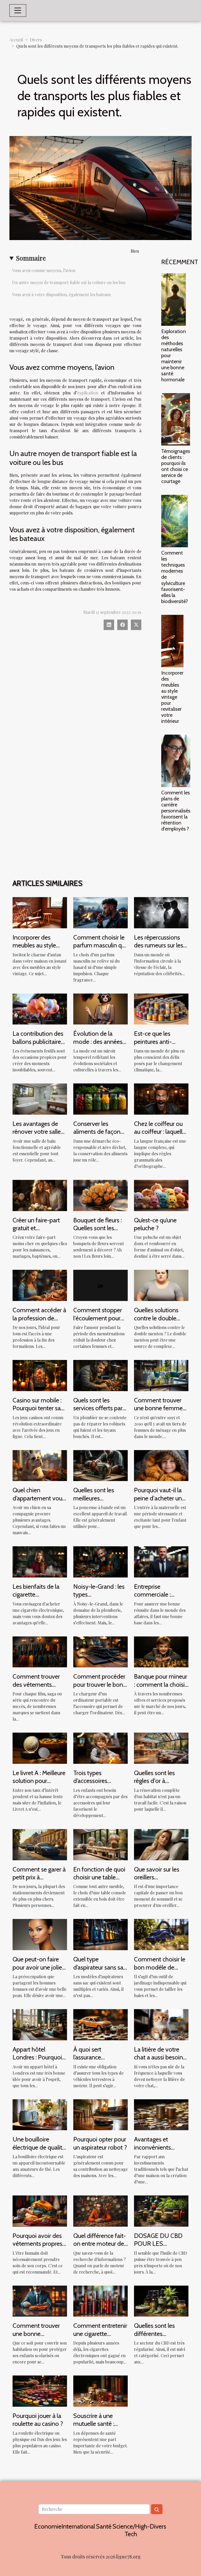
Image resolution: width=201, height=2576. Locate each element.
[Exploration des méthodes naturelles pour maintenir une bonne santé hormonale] (174, 300)
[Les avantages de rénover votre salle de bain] (40, 1099)
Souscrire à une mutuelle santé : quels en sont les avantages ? (95, 2428)
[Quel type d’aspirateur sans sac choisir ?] (100, 1934)
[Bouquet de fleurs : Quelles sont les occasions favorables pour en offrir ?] (100, 1195)
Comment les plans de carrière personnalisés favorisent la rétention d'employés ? (176, 811)
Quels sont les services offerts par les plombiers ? (98, 1408)
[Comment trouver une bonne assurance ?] (40, 2300)
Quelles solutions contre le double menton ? (156, 1318)
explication (88, 393)
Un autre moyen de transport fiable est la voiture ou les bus (69, 282)
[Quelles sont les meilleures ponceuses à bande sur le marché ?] (100, 1465)
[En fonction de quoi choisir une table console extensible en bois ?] (100, 1844)
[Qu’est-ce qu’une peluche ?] (161, 1195)
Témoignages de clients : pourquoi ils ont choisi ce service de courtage (176, 466)
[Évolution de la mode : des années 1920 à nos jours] (100, 1008)
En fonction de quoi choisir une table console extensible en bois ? (99, 1881)
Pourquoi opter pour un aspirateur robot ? (100, 2143)
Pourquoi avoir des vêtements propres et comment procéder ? (37, 2248)
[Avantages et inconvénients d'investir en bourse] (161, 2114)
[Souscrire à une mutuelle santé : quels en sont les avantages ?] (100, 2391)
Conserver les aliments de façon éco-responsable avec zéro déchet (97, 1136)
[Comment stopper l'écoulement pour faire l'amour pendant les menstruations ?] (100, 1285)
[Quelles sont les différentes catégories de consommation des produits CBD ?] (161, 2300)
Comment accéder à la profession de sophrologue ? (39, 1318)
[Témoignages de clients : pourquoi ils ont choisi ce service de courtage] (176, 419)
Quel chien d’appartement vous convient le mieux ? (39, 1498)
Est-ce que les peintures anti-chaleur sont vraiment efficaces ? (160, 1045)
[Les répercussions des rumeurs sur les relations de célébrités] (161, 912)
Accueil (16, 40)
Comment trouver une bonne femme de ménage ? (158, 1408)
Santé (104, 2526)
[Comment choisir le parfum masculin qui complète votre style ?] (100, 912)
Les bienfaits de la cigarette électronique (36, 1595)
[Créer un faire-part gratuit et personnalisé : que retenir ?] (40, 1195)
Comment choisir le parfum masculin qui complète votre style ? (100, 949)
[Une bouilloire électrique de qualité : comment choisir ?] (40, 2114)
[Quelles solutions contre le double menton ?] (161, 1285)
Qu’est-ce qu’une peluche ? (155, 1224)
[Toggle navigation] (18, 10)
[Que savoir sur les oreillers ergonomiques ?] (161, 1844)
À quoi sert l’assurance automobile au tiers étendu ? (98, 2061)
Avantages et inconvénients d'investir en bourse (159, 2147)
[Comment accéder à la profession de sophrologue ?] (40, 1285)
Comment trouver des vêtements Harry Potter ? (36, 1684)
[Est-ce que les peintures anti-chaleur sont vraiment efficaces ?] (161, 1008)
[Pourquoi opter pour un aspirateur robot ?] (100, 2114)
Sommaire (31, 258)
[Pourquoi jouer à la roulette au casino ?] (40, 2391)
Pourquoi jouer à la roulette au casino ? (38, 2420)
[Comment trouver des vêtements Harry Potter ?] (40, 1651)
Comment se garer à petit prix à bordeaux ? (39, 1877)
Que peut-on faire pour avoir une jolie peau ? (37, 1967)
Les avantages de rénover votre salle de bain (37, 1132)
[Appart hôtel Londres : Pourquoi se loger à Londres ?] (40, 2024)
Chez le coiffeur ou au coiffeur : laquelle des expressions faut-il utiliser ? (160, 1136)
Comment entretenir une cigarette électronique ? (100, 2334)
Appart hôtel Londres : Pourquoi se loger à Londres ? (38, 2057)
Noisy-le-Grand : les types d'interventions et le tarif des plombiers (99, 1598)
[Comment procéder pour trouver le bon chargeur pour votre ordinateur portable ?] (100, 1651)
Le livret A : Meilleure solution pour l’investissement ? (39, 1781)
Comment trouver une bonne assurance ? (36, 2334)
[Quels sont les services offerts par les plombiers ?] (100, 1375)
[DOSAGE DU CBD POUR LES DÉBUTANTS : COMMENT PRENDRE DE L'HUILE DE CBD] (161, 2211)
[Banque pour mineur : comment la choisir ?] (161, 1651)
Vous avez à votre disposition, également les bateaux (62, 294)
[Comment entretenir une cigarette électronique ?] (100, 2300)
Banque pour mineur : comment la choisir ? (161, 1684)
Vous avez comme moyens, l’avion (44, 270)
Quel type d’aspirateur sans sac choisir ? (100, 1967)
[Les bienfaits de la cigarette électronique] (40, 1561)
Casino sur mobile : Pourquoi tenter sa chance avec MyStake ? (37, 1412)
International (78, 2526)
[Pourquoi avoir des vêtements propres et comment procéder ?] (40, 2211)
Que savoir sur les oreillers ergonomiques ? (157, 1877)
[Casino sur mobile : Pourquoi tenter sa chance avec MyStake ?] (40, 1375)
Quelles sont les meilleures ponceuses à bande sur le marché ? (99, 1502)
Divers (36, 40)
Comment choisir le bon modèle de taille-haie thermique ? (161, 1971)
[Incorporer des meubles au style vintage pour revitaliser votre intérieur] (172, 641)
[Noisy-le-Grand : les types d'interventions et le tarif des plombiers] (100, 1561)
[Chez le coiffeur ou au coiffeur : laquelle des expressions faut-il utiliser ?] (161, 1099)
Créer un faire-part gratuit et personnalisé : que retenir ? (36, 1232)
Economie (48, 2526)
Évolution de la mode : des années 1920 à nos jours (98, 1042)
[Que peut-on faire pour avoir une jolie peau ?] (40, 1934)
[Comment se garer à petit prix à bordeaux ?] (40, 1844)
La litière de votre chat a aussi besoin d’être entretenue (158, 2057)
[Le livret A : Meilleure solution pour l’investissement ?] (40, 1748)
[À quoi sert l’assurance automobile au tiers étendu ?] (100, 2024)
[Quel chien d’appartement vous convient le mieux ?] (40, 1465)
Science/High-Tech (131, 2530)
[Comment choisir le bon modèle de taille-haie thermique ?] (161, 1934)
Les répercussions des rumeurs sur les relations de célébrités (159, 949)
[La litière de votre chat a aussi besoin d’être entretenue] (161, 2024)
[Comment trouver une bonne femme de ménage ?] (161, 1375)
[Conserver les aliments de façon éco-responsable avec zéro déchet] (100, 1099)
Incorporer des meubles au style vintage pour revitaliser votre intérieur (172, 697)
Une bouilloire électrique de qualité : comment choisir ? (39, 2147)
